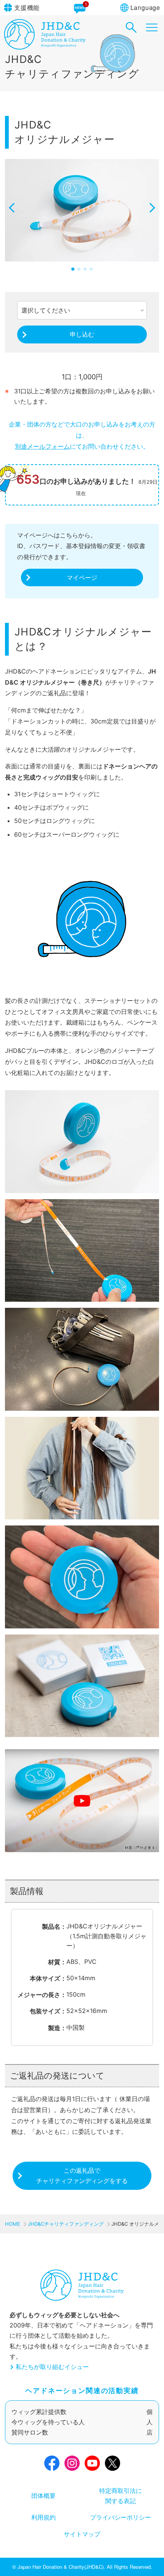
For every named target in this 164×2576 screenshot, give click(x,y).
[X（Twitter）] (113, 2465)
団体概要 (43, 2496)
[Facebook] (52, 2465)
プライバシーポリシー (121, 2517)
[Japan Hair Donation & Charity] (45, 47)
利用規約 (43, 2517)
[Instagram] (72, 2465)
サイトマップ (82, 2534)
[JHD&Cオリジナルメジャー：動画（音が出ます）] (82, 1802)
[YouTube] (92, 2465)
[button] (14, 216)
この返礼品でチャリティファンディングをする (82, 2176)
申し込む (82, 334)
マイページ (82, 577)
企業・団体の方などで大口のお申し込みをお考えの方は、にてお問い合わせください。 (82, 435)
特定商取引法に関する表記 (121, 2496)
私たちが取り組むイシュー (52, 2367)
